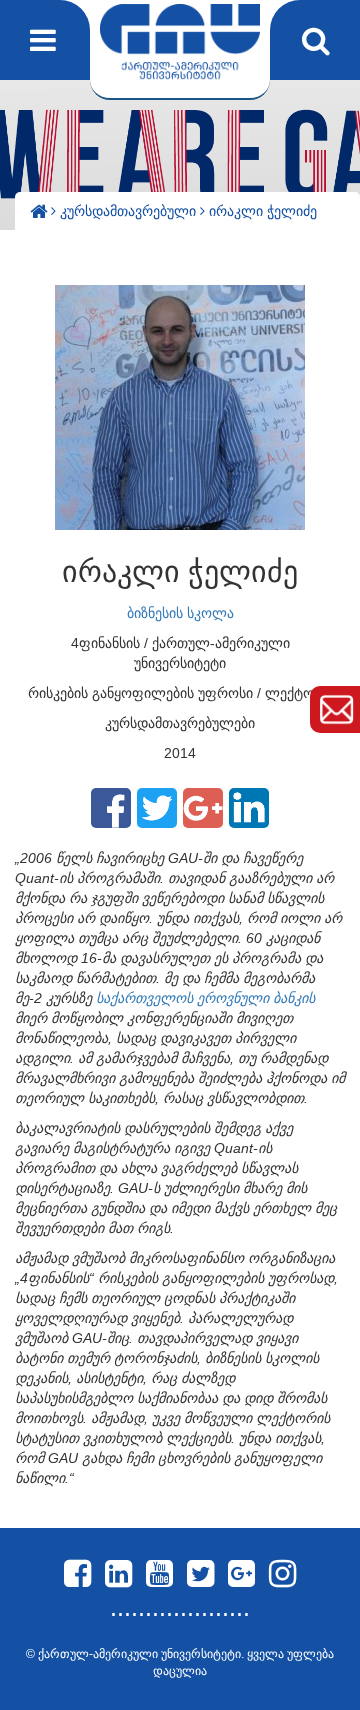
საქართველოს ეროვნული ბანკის (205, 998)
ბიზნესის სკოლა (180, 613)
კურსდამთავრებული (130, 211)
